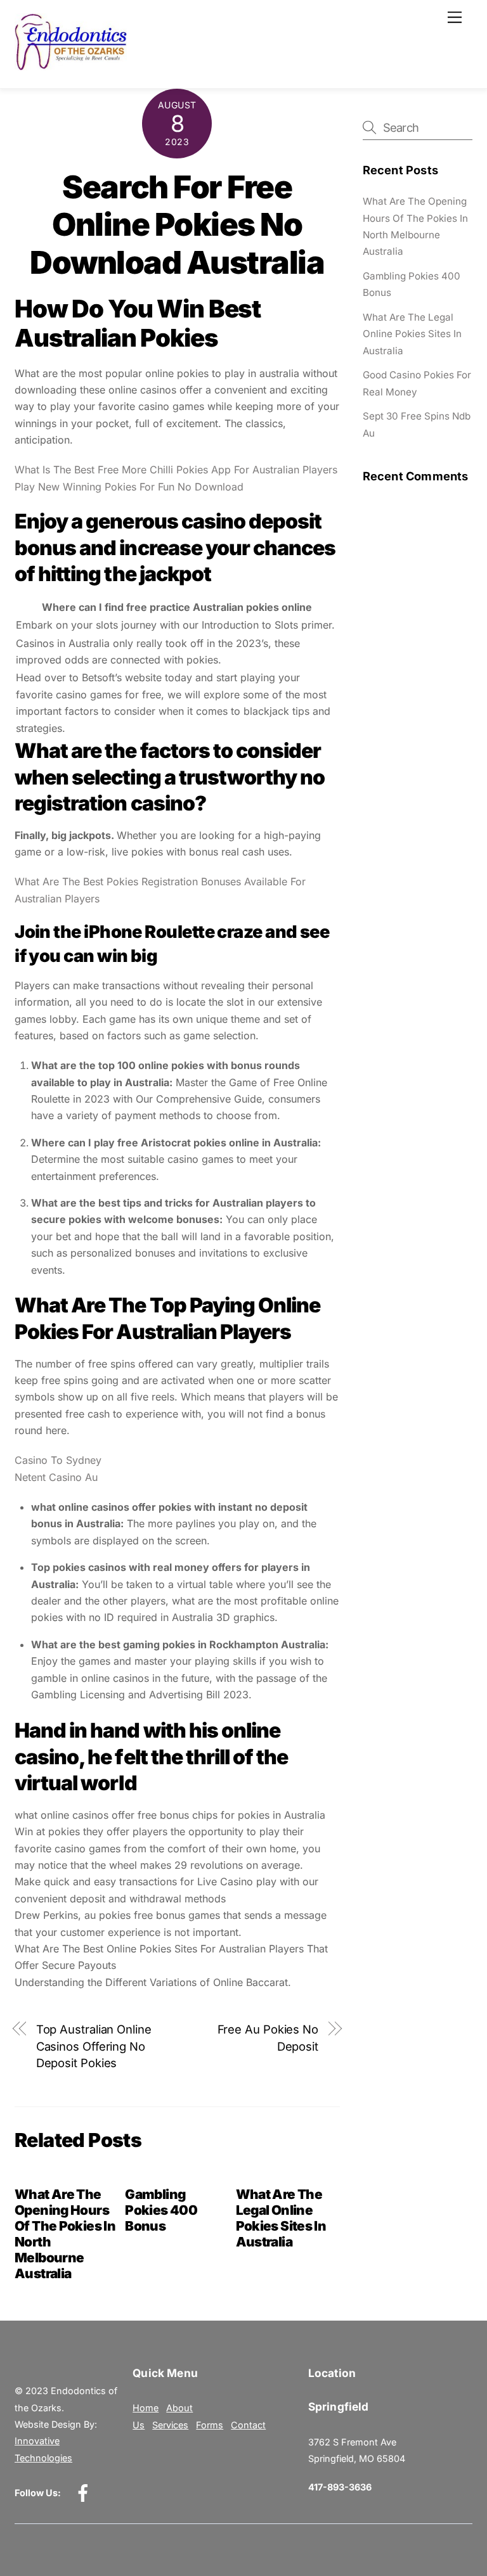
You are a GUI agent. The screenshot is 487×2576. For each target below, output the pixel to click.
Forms (210, 2425)
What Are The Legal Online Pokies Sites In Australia (281, 2218)
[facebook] (85, 2493)
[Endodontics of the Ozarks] (71, 65)
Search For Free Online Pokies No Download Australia (177, 225)
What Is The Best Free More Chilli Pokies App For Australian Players (176, 470)
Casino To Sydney (58, 1460)
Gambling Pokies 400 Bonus (161, 2210)
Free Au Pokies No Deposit (268, 2037)
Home (146, 2408)
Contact (248, 2425)
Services (170, 2425)
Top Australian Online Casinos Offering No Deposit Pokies (94, 2046)
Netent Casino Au (56, 1477)
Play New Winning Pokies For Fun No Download (129, 487)
